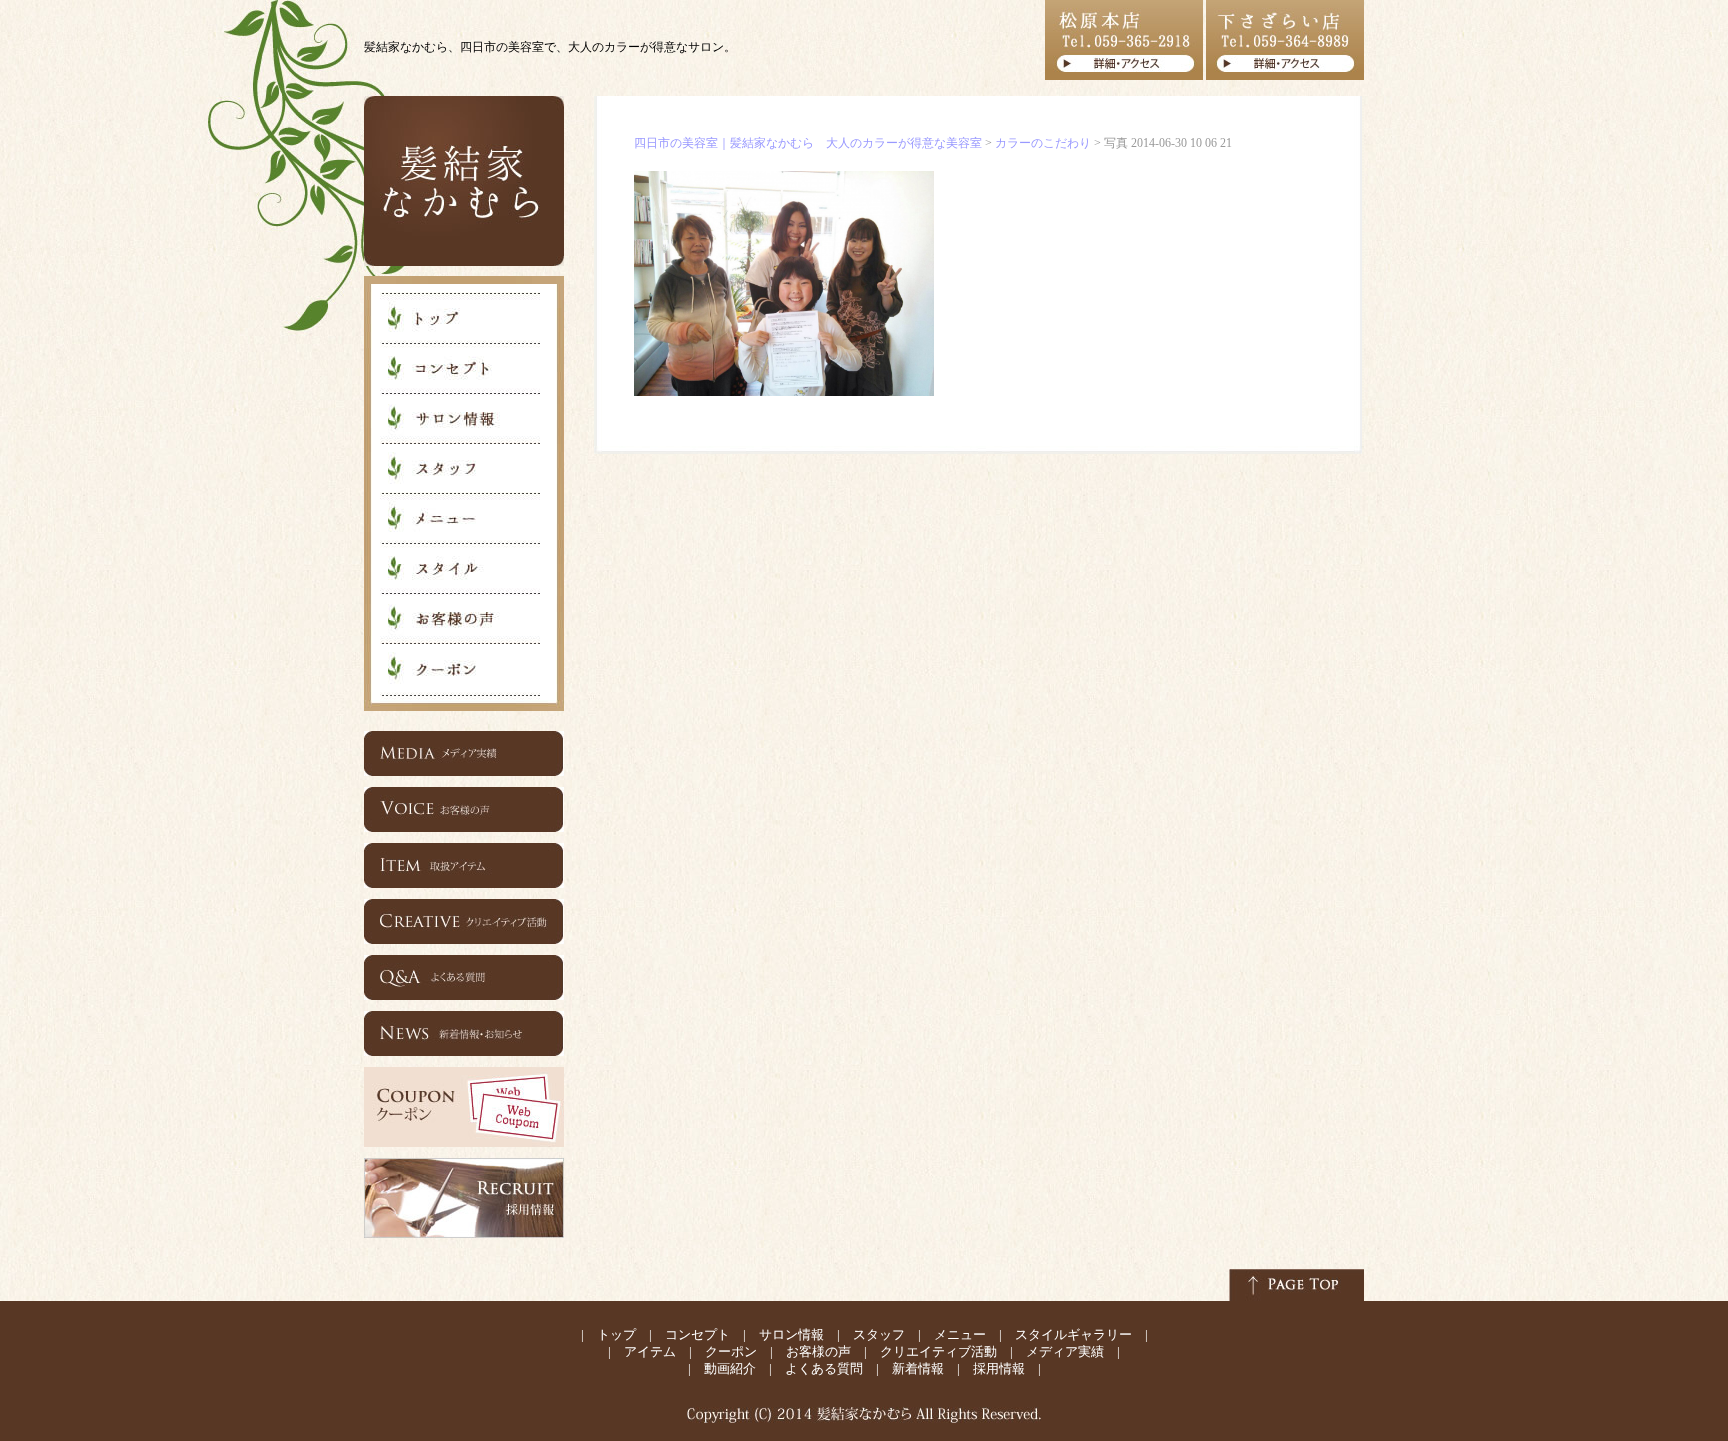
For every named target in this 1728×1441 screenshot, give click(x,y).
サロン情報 (791, 1334)
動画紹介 (730, 1368)
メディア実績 (1065, 1351)
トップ (616, 1334)
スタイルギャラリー (1073, 1334)
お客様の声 (818, 1351)
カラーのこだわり (1043, 143)
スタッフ (879, 1334)
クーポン (731, 1351)
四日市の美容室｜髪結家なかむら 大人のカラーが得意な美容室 (808, 143)
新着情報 (918, 1368)
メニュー (960, 1334)
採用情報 (999, 1368)
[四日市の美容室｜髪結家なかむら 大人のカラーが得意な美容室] (464, 262)
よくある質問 (824, 1368)
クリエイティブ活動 (938, 1351)
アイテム (650, 1351)
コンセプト (697, 1334)
